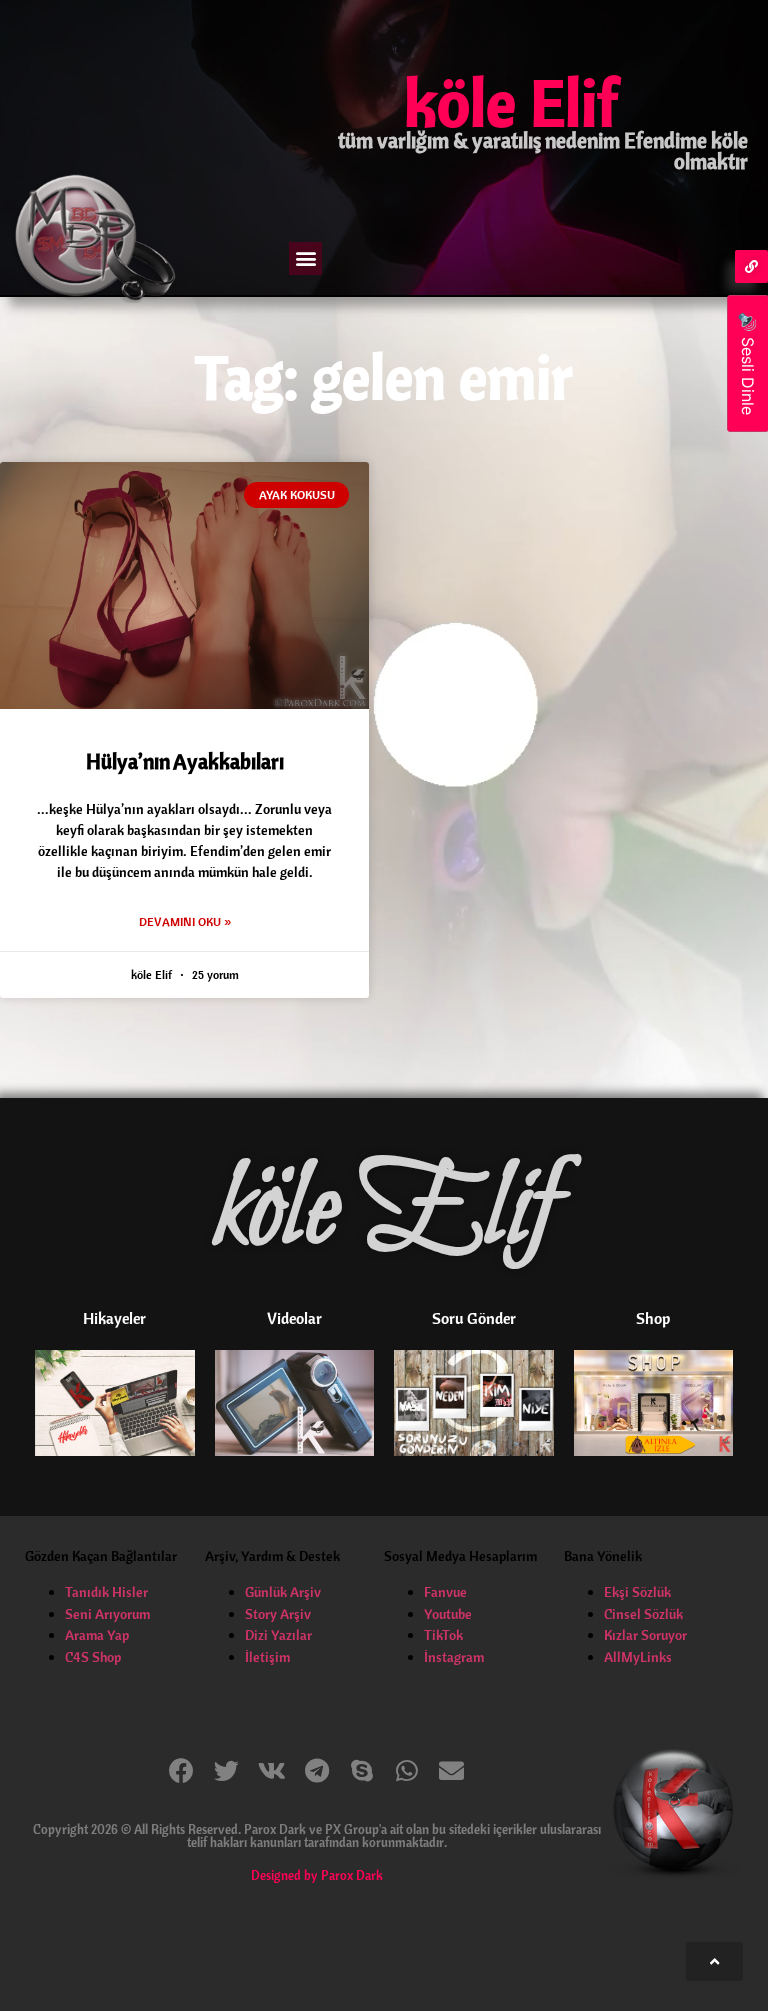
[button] (305, 258)
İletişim (267, 1657)
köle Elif (511, 102)
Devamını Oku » (185, 921)
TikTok (443, 1635)
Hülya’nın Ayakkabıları (185, 761)
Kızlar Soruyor (645, 1635)
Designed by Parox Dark (317, 1875)
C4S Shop (93, 1657)
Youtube (448, 1614)
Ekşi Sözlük (637, 1592)
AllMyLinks (638, 1657)
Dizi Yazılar (278, 1635)
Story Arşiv (278, 1614)
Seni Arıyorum (107, 1614)
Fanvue (445, 1592)
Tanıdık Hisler (106, 1592)
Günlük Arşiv (283, 1592)
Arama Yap (97, 1635)
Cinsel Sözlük (643, 1614)
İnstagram (454, 1657)
